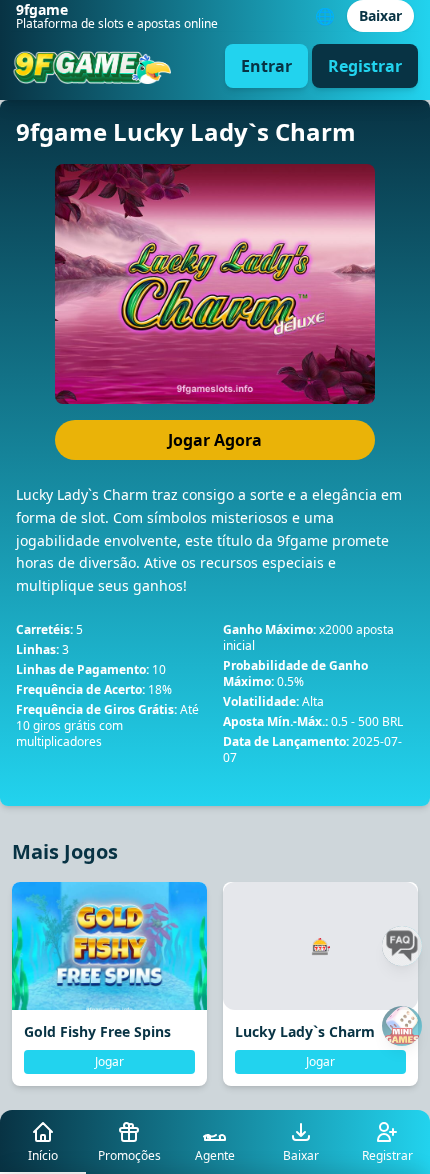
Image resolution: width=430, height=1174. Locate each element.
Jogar (109, 1061)
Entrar (266, 66)
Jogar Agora (215, 440)
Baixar (380, 15)
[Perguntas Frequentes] (402, 946)
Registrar (365, 66)
